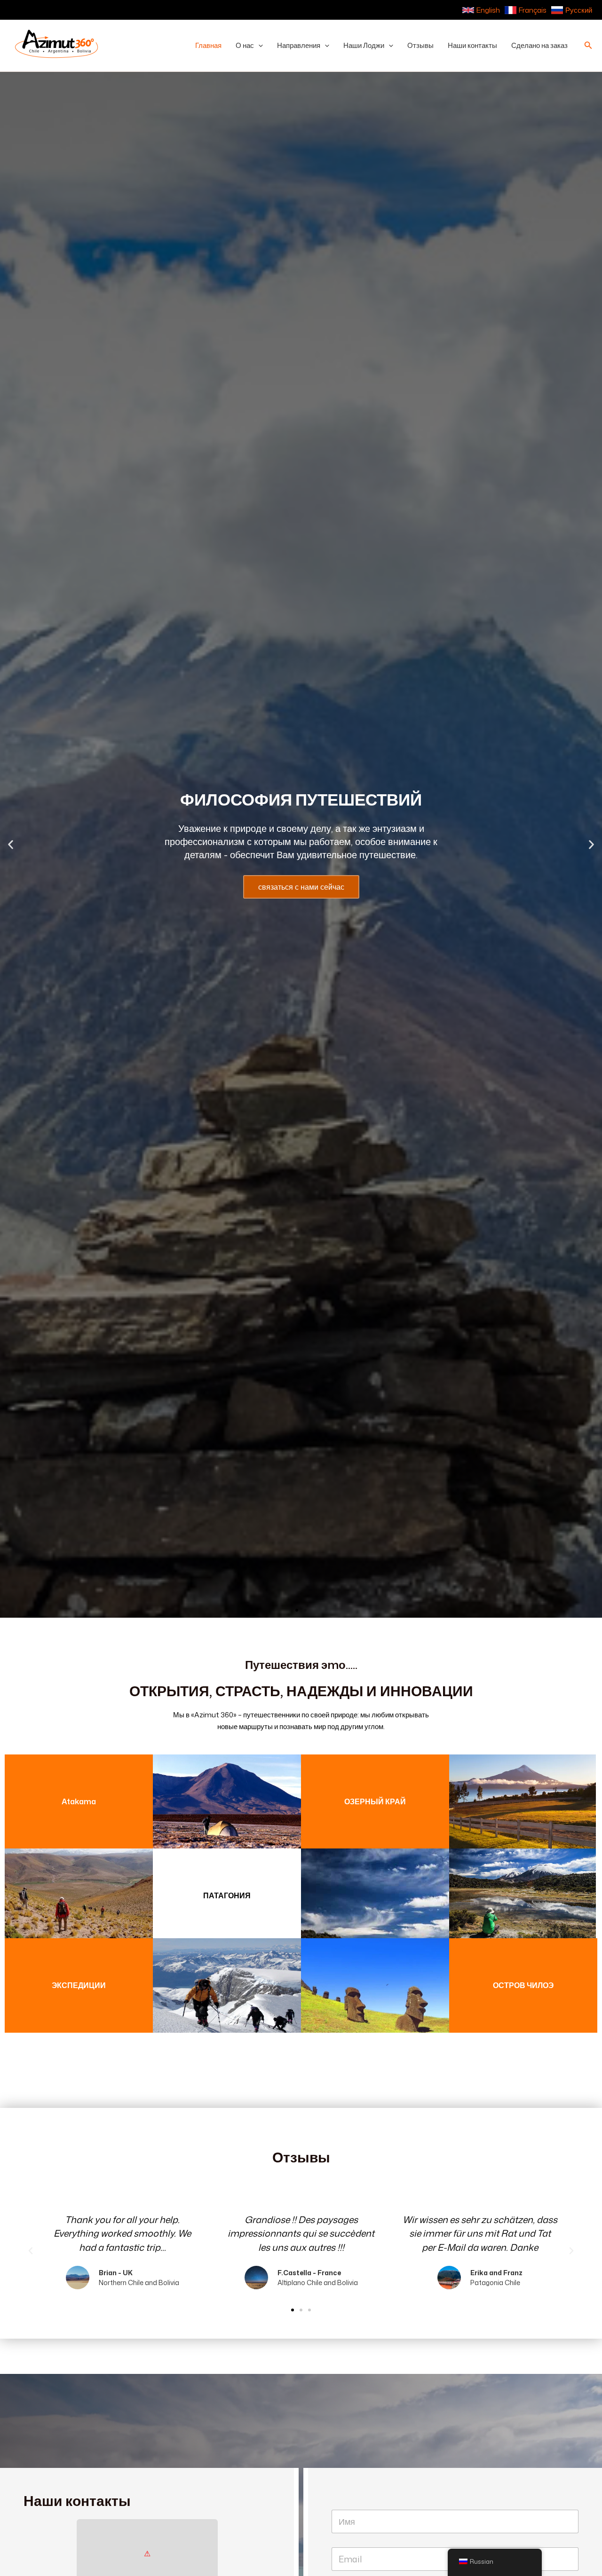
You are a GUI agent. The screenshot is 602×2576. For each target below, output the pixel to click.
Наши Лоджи (364, 45)
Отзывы (420, 45)
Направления (299, 45)
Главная (208, 45)
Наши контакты (472, 45)
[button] (258, 46)
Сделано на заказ (539, 45)
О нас (245, 45)
